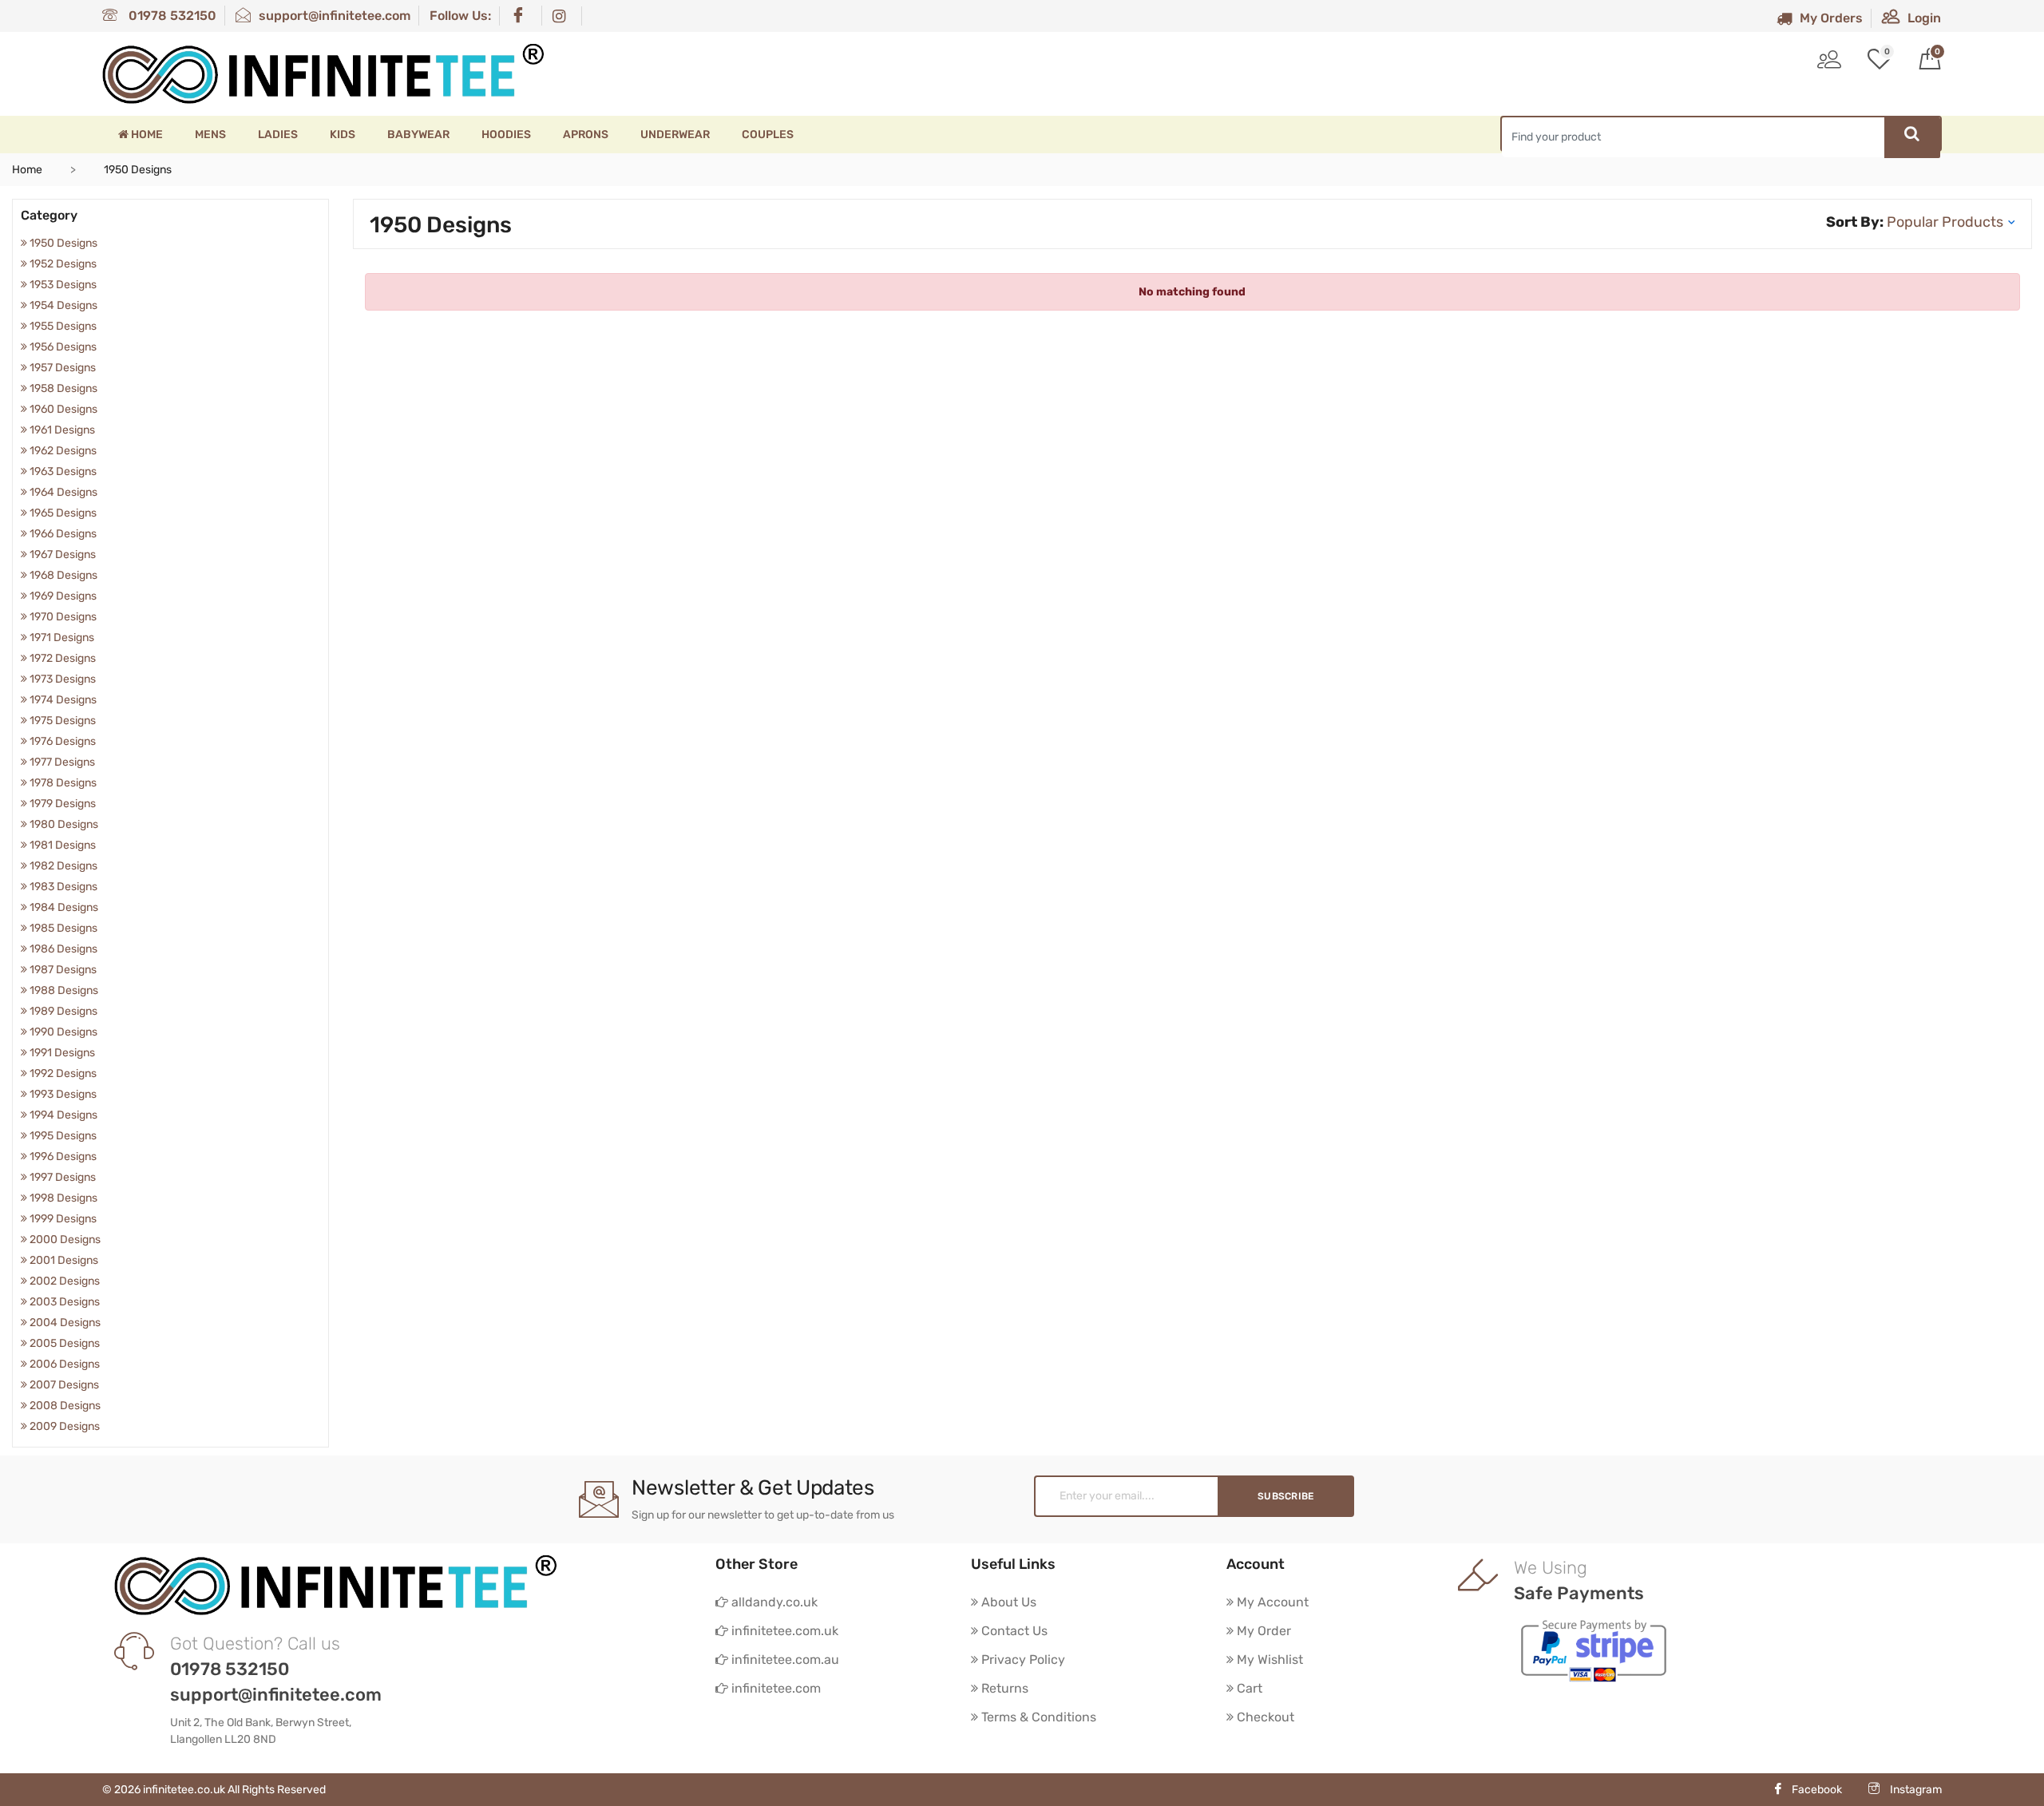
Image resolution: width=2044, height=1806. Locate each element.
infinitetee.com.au (784, 1659)
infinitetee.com (774, 1688)
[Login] (1829, 61)
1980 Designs (63, 824)
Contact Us (1013, 1631)
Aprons (586, 135)
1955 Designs (62, 326)
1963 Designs (62, 471)
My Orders (1831, 18)
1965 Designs (62, 513)
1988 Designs (63, 990)
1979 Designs (61, 804)
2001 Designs (63, 1260)
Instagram (1915, 1790)
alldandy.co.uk (773, 1602)
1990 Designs (62, 1032)
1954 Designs (62, 305)
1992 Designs (62, 1073)
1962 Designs (62, 451)
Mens (210, 135)
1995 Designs (62, 1136)
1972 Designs (61, 658)
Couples (768, 135)
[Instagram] (563, 16)
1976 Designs (61, 741)
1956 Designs (62, 347)
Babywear (418, 135)
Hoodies (506, 135)
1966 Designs (62, 534)
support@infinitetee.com (335, 16)
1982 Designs (62, 866)
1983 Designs (62, 887)
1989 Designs (62, 1011)
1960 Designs (62, 409)
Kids (343, 135)
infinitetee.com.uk (783, 1631)
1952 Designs (62, 264)
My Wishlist (1268, 1659)
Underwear (675, 135)
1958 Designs (62, 388)
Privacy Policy (1022, 1659)
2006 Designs (63, 1364)
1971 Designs (61, 638)
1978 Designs (62, 783)
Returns (1003, 1688)
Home (146, 135)
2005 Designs (63, 1343)
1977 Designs (61, 762)
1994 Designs (62, 1115)
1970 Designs (62, 617)
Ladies (278, 135)
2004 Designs (64, 1323)
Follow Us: (460, 16)
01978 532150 (171, 16)
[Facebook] (522, 16)
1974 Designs (62, 700)
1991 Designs (61, 1053)
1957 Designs (61, 368)
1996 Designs (62, 1156)
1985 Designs (62, 928)
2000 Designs (64, 1240)
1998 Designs (62, 1198)
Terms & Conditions (1037, 1717)
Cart (1248, 1688)
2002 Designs (63, 1281)
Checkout (1264, 1717)
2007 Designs (63, 1385)
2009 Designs (63, 1426)
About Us (1007, 1602)
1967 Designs (61, 554)
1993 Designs (62, 1094)
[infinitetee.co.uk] (323, 74)
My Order (1262, 1631)
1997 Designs (61, 1177)
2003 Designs (63, 1302)
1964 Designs (62, 492)
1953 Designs (62, 285)
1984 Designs (63, 907)
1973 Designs (61, 679)
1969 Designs (62, 596)
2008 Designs (64, 1406)
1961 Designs (61, 430)
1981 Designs (61, 845)
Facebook (1817, 1790)
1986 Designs (62, 949)
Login (1924, 18)
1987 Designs (62, 970)
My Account (1271, 1602)
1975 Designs (61, 721)
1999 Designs (62, 1219)
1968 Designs (62, 575)
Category (49, 215)
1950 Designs (62, 243)
